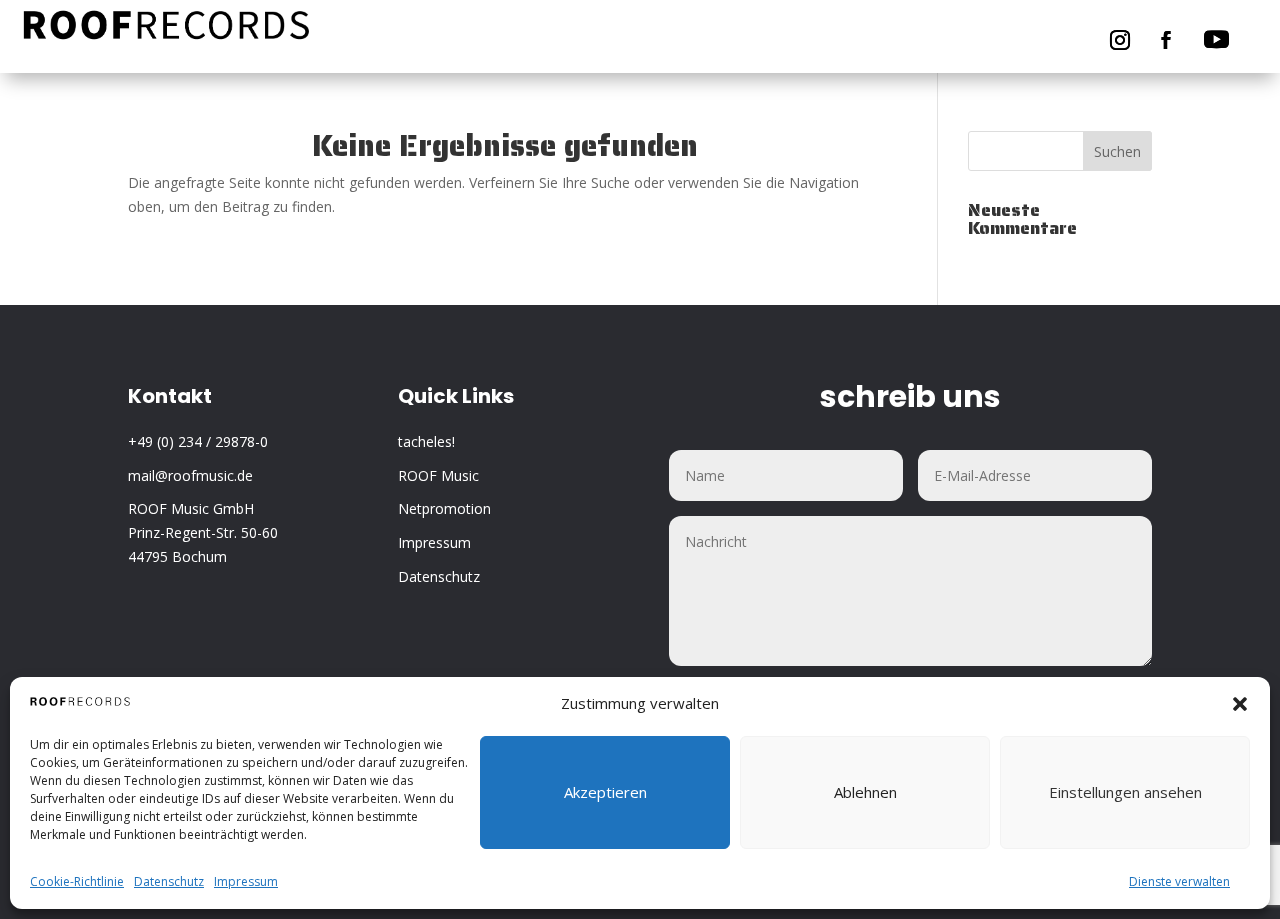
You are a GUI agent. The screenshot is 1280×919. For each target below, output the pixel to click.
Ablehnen (865, 793)
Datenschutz (169, 881)
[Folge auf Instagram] (1120, 40)
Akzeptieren (605, 793)
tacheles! (426, 441)
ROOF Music (438, 475)
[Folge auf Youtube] (1217, 40)
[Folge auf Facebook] (1166, 40)
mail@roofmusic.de (190, 475)
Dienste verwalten (1179, 881)
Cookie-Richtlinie (77, 881)
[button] (1240, 704)
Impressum (246, 881)
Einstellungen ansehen (1125, 793)
